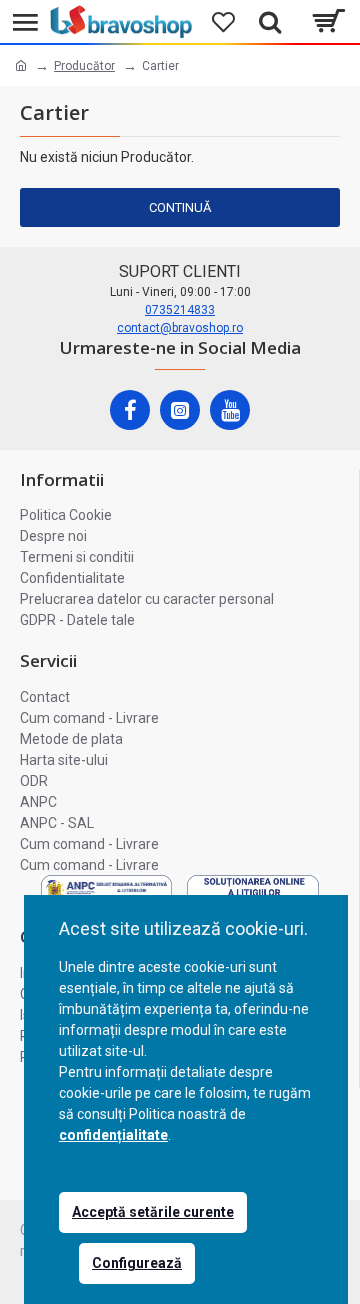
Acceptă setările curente (153, 1212)
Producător (84, 66)
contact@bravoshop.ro (180, 328)
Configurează (137, 1263)
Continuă (180, 207)
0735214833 (180, 310)
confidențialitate (113, 1135)
